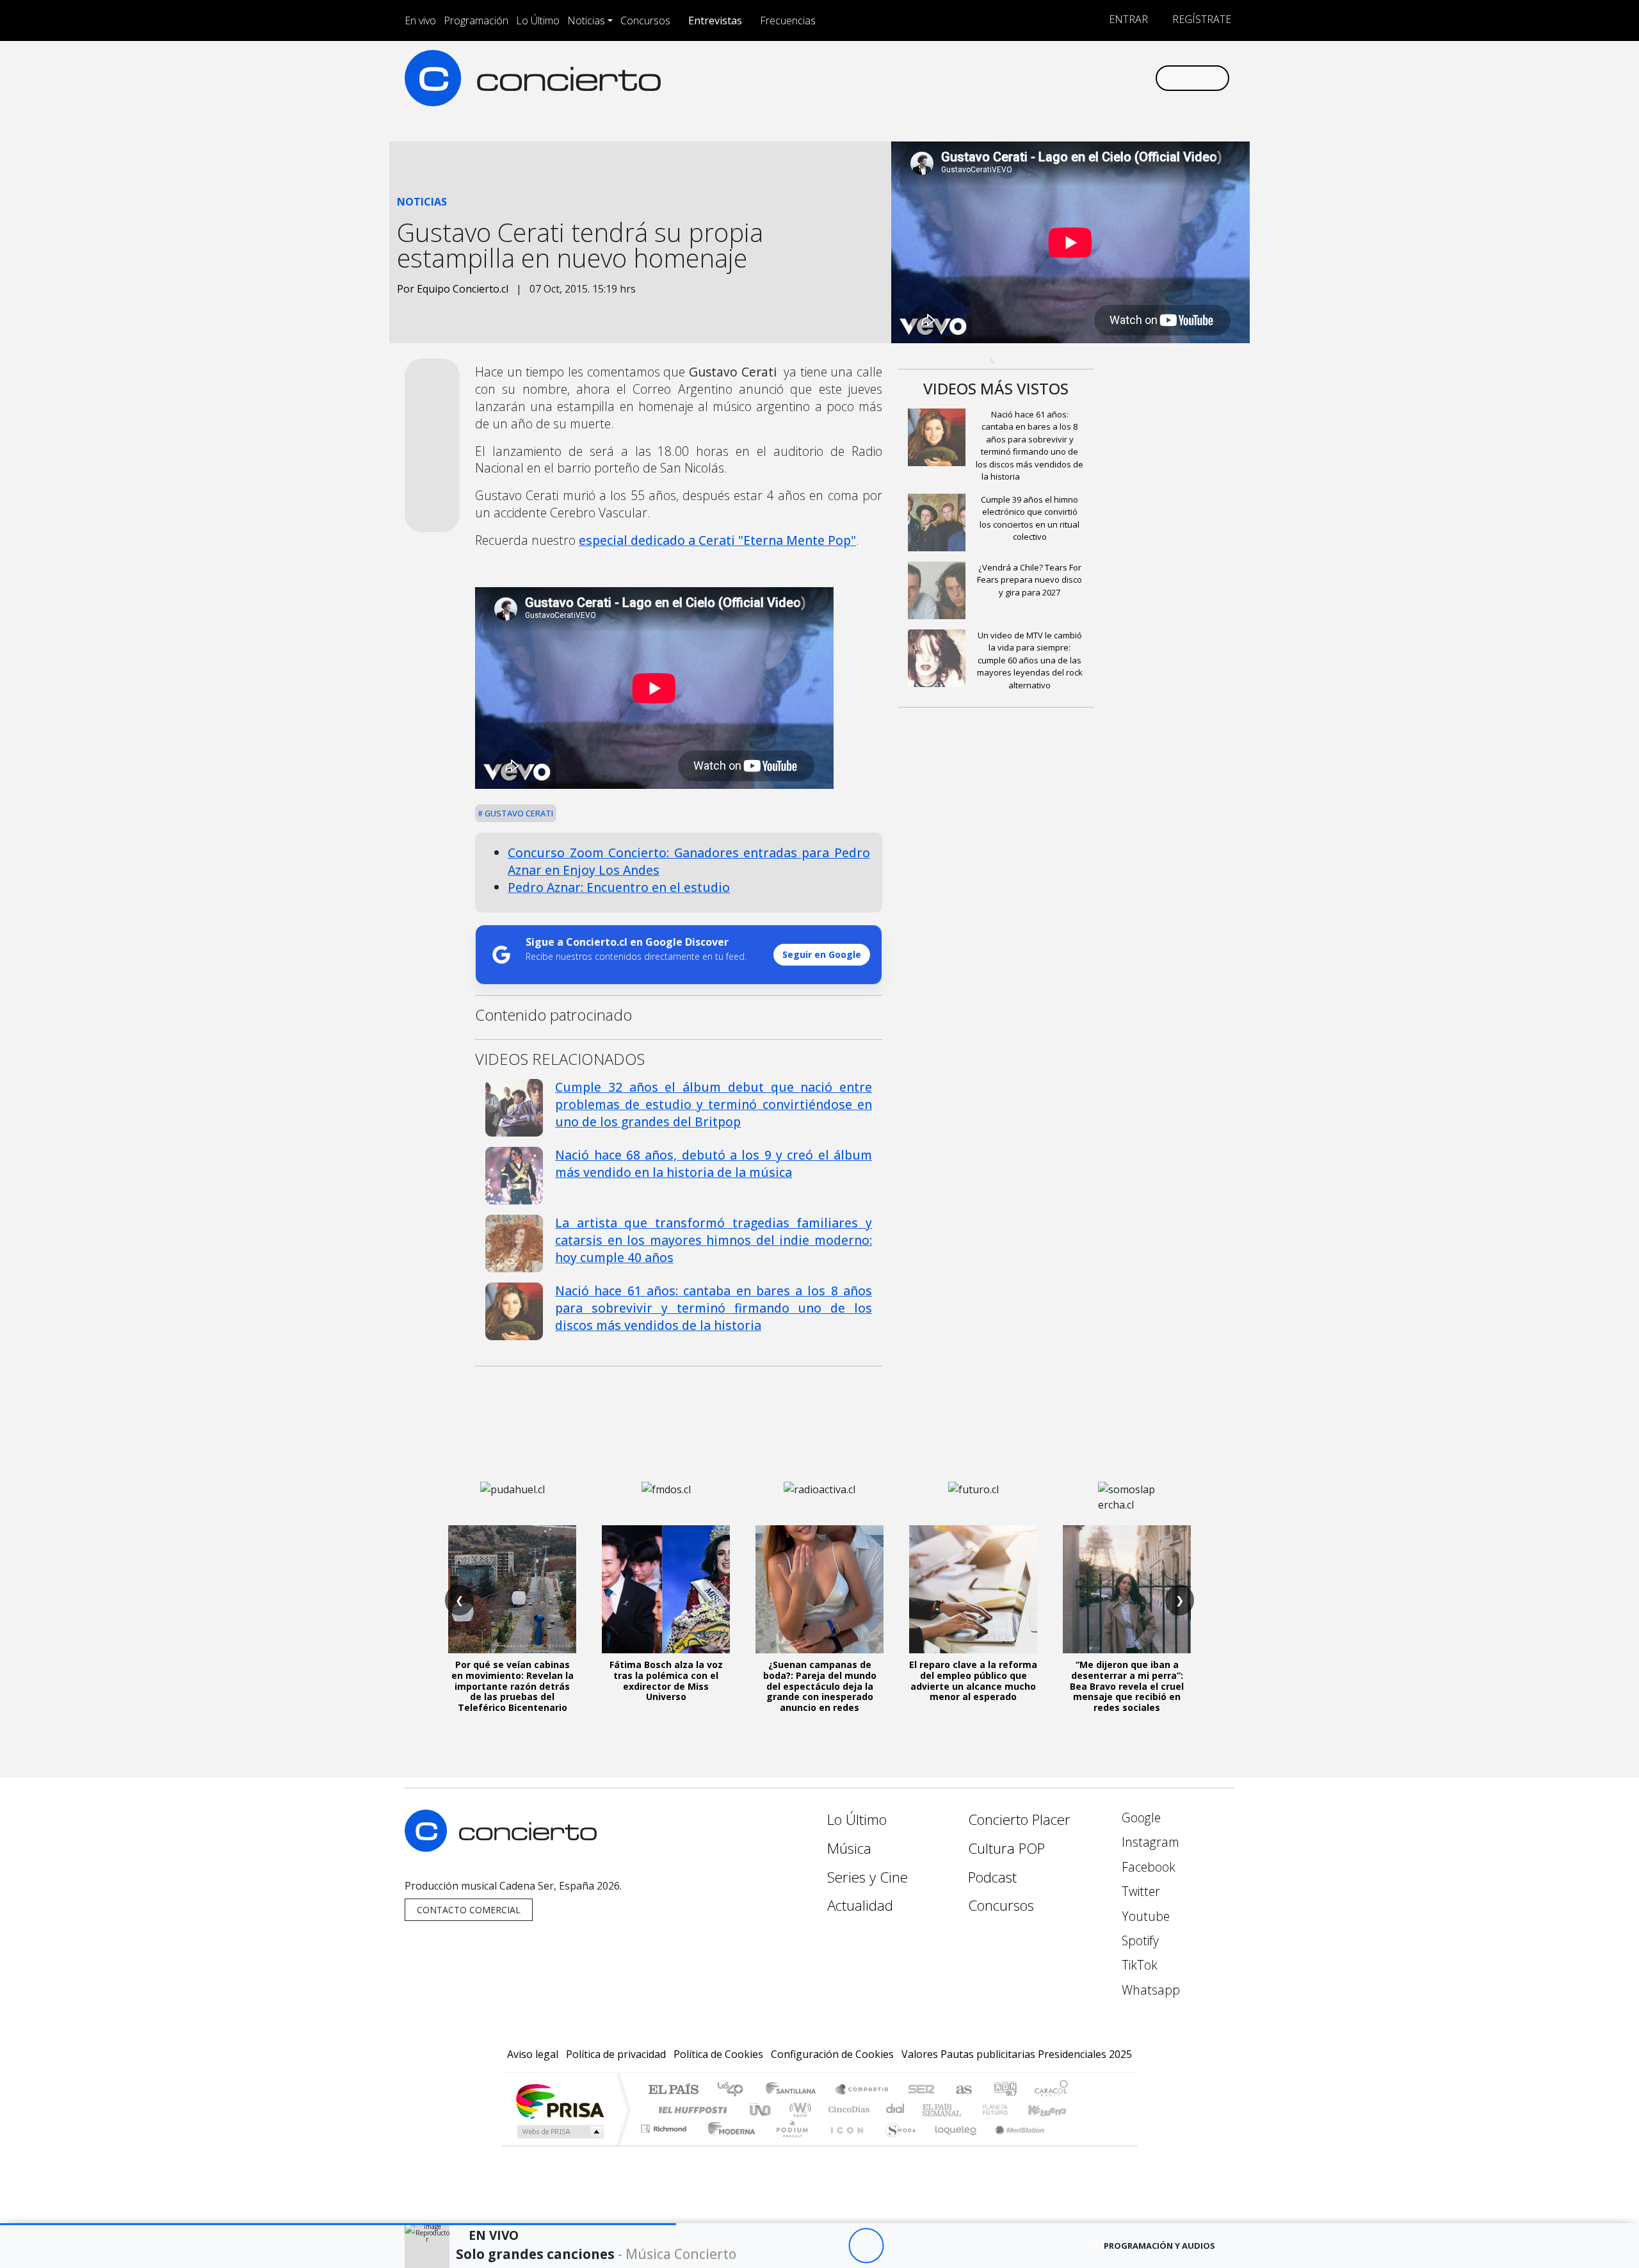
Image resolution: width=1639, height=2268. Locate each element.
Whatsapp (1149, 1990)
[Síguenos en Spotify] (1102, 78)
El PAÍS (673, 2090)
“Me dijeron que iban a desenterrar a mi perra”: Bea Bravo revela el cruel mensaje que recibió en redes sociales (1127, 1686)
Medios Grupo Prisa (559, 2132)
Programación (476, 20)
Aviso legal (533, 2054)
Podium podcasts (665, 2126)
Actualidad (860, 1905)
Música (849, 1848)
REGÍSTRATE (1200, 19)
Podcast (992, 1877)
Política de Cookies (718, 2054)
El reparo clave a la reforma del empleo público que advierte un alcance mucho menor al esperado (973, 1681)
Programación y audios (1159, 2246)
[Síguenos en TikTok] (1123, 78)
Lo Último (538, 20)
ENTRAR (1127, 19)
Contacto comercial (469, 1910)
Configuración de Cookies (832, 2054)
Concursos (645, 20)
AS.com (962, 2090)
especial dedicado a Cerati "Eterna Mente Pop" (717, 540)
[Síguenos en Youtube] (1081, 78)
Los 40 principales (735, 2090)
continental (896, 2110)
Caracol (1051, 2090)
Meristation (1013, 2145)
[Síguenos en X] (1060, 78)
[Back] (795, 2246)
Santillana (795, 2090)
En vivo (420, 20)
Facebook (1147, 1867)
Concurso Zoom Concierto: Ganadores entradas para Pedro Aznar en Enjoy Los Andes (689, 861)
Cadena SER (921, 2090)
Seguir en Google (822, 954)
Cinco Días (847, 2110)
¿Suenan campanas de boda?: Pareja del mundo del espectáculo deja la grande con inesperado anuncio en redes (820, 1686)
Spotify (1139, 1940)
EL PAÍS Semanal (930, 2110)
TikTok (1138, 1965)
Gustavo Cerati (518, 813)
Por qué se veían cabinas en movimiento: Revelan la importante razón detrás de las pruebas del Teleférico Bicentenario (513, 1686)
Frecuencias (788, 20)
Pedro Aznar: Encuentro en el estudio (619, 887)
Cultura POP (1006, 1848)
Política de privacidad (616, 2054)
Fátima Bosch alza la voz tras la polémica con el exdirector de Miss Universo (666, 1681)
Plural (788, 2145)
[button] (338, 2224)
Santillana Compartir (862, 2090)
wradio (798, 2110)
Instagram (1149, 1842)
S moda (896, 2145)
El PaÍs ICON (844, 2145)
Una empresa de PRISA (560, 2101)
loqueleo (951, 2145)
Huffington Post (690, 2110)
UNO (761, 2110)
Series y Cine (868, 1877)
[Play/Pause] (866, 2246)
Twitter (1139, 1891)
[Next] (936, 2246)
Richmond (665, 2145)
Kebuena (1053, 2110)
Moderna (728, 2145)
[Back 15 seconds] (831, 2246)
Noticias (586, 20)
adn (1004, 2090)
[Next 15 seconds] (901, 2246)
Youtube (1144, 1916)
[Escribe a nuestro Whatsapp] (1144, 78)
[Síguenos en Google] (997, 78)
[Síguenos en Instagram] (1018, 78)
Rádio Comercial (1070, 2145)
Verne (968, 2110)
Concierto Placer (1019, 1819)
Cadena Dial (1007, 2110)
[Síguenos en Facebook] (1039, 78)
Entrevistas (715, 20)
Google (1140, 1818)
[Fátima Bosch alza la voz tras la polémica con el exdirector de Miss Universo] (666, 1589)
